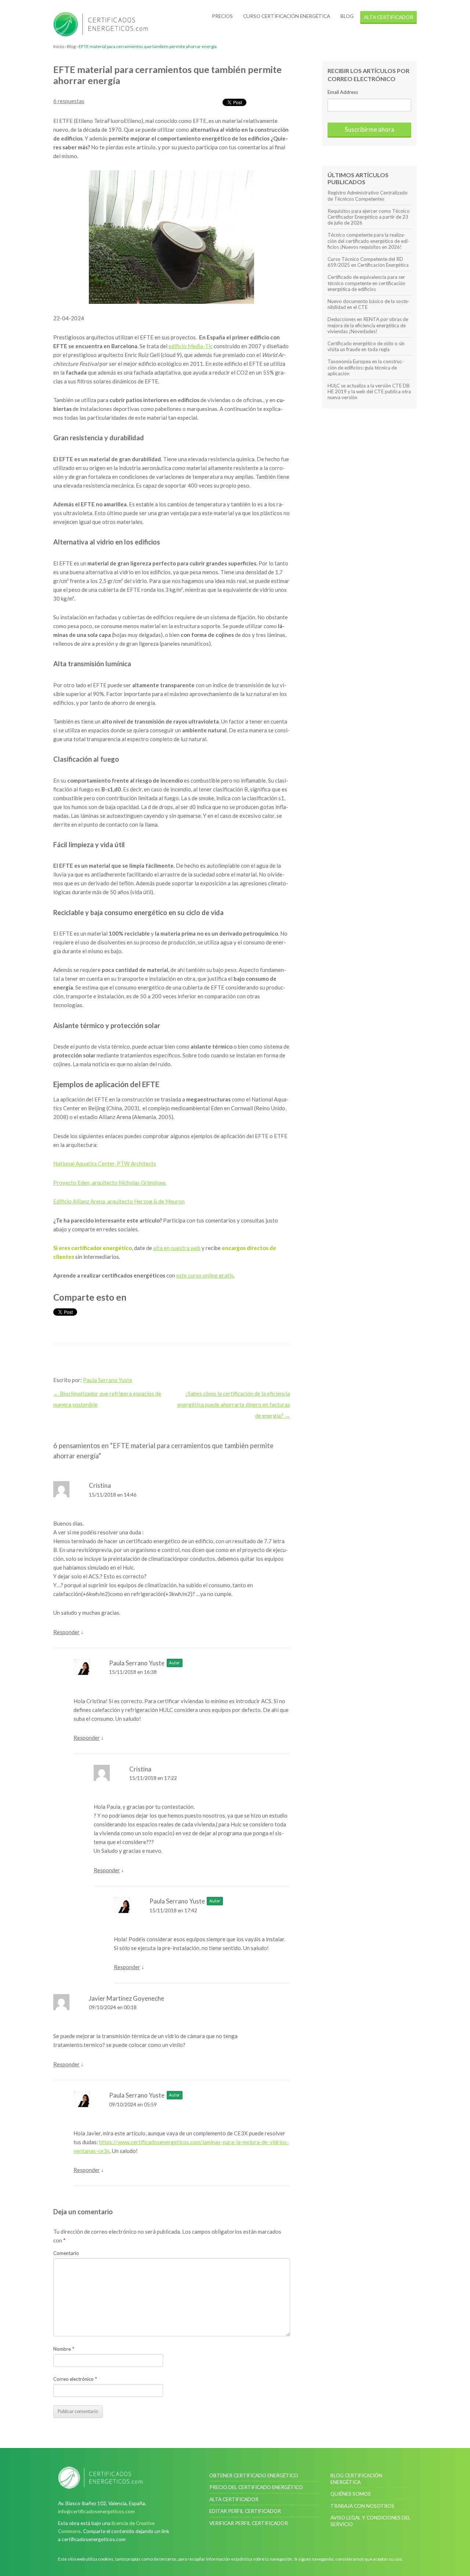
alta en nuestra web (177, 1248)
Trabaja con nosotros (362, 2506)
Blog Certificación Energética (356, 2479)
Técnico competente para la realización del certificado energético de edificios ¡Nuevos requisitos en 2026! (368, 241)
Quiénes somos (351, 2494)
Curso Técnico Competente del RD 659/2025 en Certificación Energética (368, 262)
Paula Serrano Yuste (108, 1380)
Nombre (64, 2349)
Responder (66, 1632)
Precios (222, 16)
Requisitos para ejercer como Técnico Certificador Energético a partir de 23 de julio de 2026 (369, 217)
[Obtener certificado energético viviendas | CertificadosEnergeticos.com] (100, 2478)
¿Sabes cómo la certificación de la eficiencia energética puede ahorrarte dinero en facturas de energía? (234, 1404)
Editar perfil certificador (245, 2511)
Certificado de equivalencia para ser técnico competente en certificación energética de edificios (366, 283)
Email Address (343, 92)
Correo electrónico (75, 2379)
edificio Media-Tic (191, 346)
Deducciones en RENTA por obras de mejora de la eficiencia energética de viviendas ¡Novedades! (368, 325)
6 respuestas (69, 101)
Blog (347, 16)
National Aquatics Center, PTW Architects (105, 1163)
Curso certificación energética (287, 16)
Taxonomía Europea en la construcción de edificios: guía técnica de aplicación (366, 367)
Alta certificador (234, 2499)
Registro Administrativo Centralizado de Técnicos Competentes (368, 196)
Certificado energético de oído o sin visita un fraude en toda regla (366, 346)
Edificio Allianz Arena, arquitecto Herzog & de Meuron (119, 1201)
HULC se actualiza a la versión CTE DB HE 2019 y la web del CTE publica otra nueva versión (369, 391)
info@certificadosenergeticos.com (96, 2511)
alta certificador (388, 17)
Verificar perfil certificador (249, 2523)
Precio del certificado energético (256, 2487)
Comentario (66, 2253)
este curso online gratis (205, 1275)
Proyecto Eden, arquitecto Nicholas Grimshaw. (110, 1183)
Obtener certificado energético (254, 2475)
